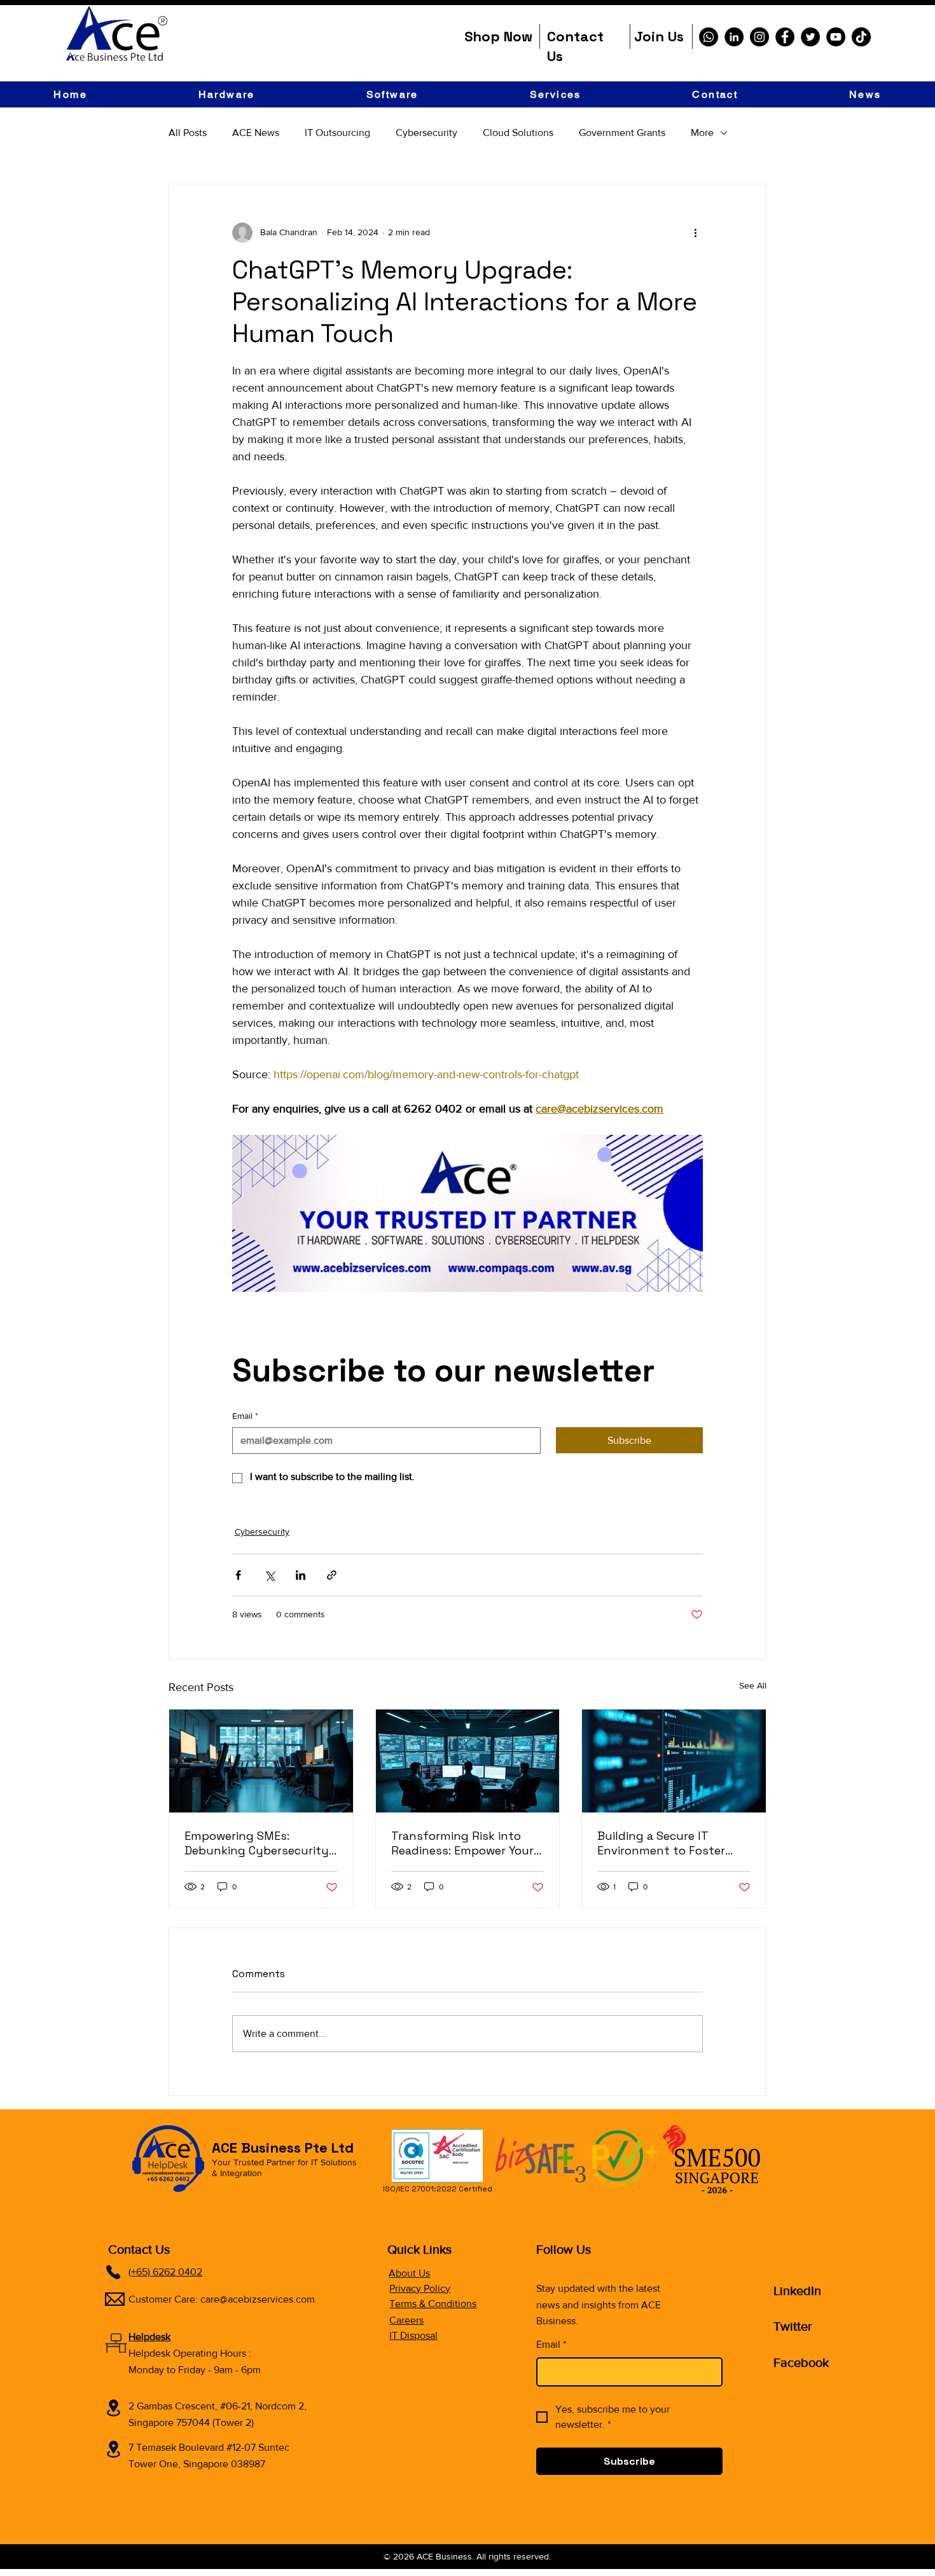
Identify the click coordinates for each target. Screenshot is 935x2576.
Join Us (659, 36)
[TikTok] (861, 37)
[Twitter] (810, 37)
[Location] (113, 2408)
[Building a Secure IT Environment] (674, 1761)
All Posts (188, 133)
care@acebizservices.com (258, 2299)
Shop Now (498, 36)
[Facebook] (785, 37)
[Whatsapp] (709, 37)
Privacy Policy (420, 2288)
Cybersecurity (426, 133)
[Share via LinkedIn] (301, 1575)
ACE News (256, 133)
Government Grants (622, 133)
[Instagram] (759, 37)
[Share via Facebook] (238, 1575)
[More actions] (695, 233)
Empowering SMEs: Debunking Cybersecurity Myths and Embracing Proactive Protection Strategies (257, 1843)
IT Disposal (413, 2335)
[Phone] (113, 2272)
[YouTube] (836, 37)
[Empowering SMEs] (261, 1761)
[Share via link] (332, 1575)
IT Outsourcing (337, 133)
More (702, 133)
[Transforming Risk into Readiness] (468, 1761)
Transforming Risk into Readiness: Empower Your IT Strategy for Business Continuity (462, 1843)
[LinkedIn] (734, 37)
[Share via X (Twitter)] (269, 1575)
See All (753, 1685)
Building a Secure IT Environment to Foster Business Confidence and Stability (668, 1843)
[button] (226, 94)
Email (245, 1416)
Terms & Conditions (433, 2304)
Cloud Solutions (518, 133)
